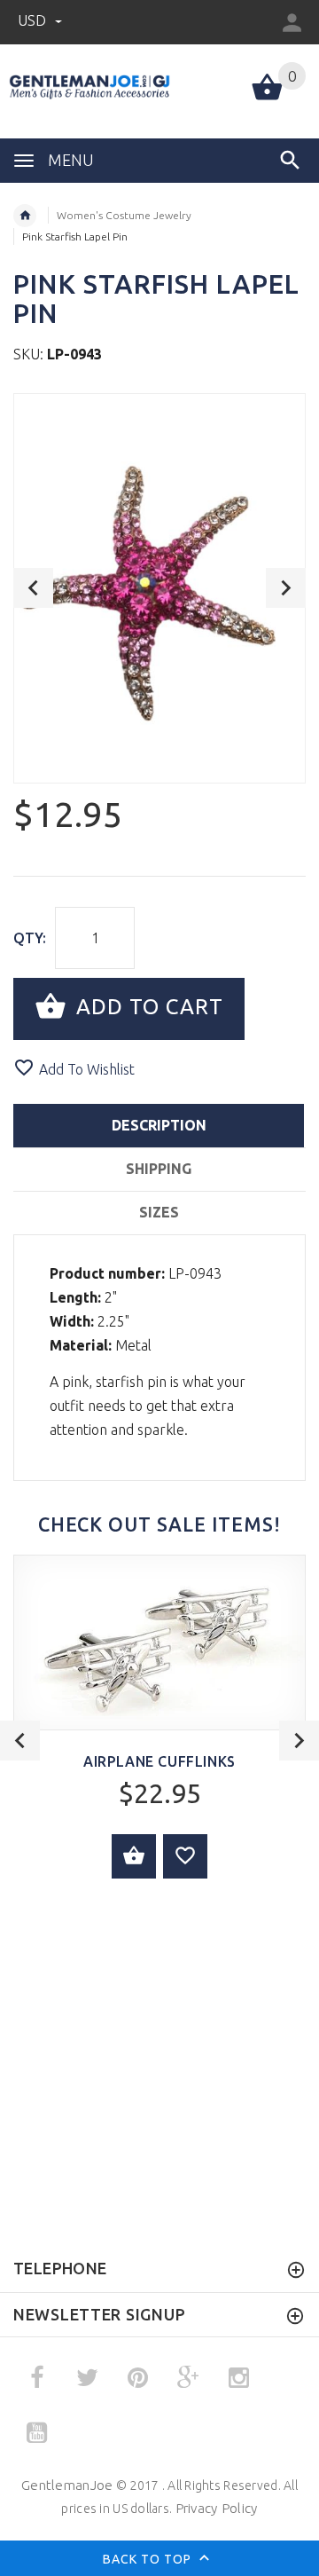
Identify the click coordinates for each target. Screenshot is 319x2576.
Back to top (149, 2558)
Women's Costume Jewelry (124, 215)
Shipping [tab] (159, 1169)
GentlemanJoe (67, 2485)
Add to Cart (147, 1007)
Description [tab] (159, 1125)
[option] (159, 588)
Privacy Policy (217, 2508)
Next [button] (286, 588)
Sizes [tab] (159, 1212)
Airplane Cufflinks (159, 1761)
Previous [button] (33, 588)
